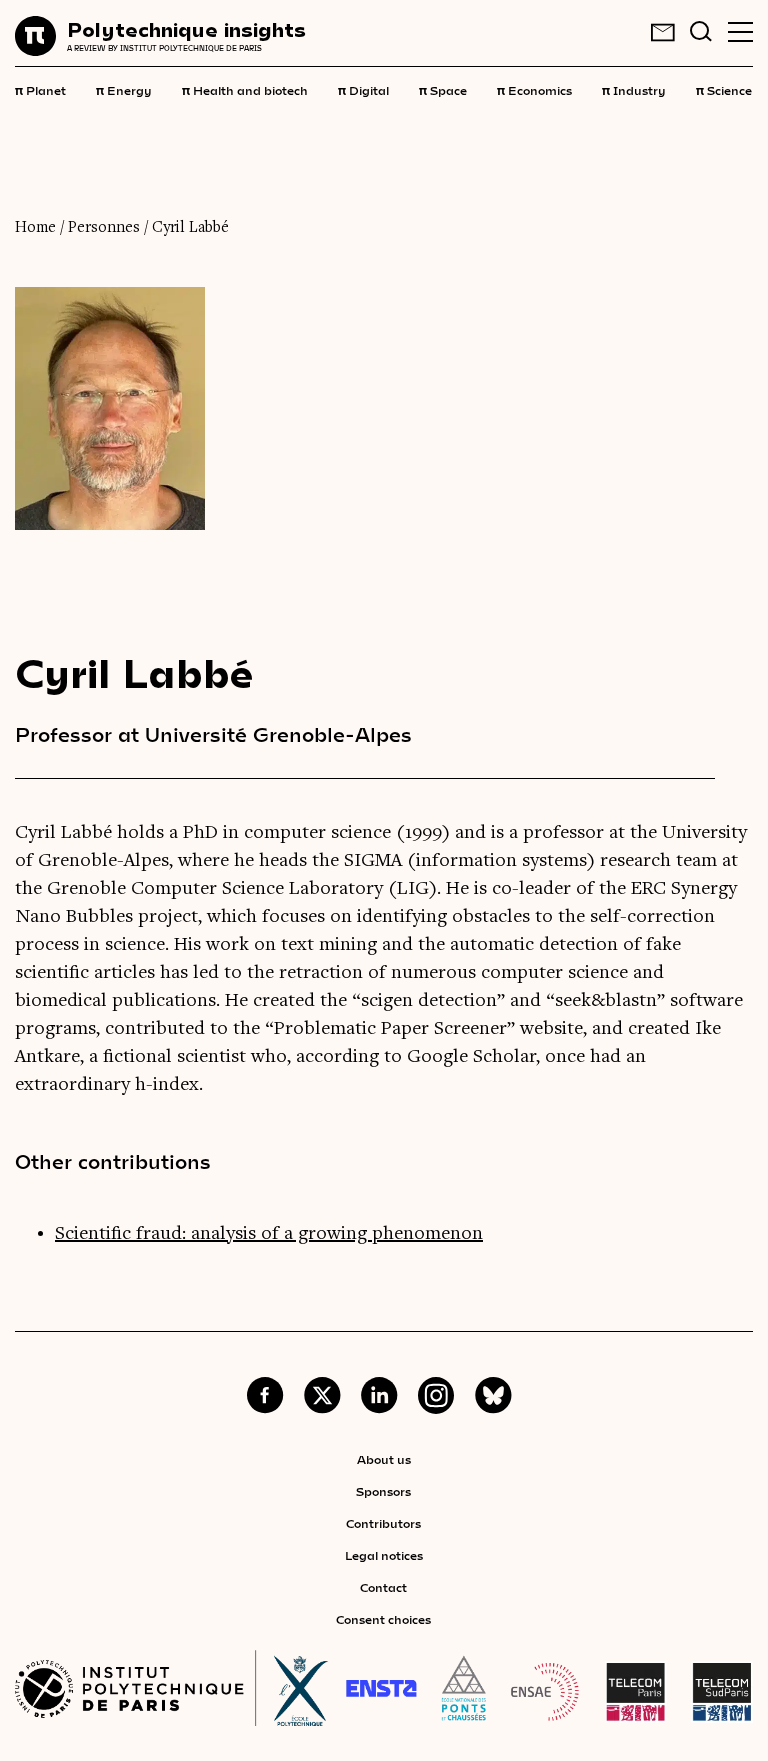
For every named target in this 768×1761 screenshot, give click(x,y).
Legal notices (384, 1555)
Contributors (383, 1523)
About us (384, 1459)
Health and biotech (245, 89)
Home (35, 228)
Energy (124, 89)
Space (443, 89)
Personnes (104, 228)
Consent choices (383, 1619)
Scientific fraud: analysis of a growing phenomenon (269, 1234)
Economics (534, 89)
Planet (40, 89)
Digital (363, 89)
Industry (634, 89)
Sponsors (383, 1491)
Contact (383, 1587)
